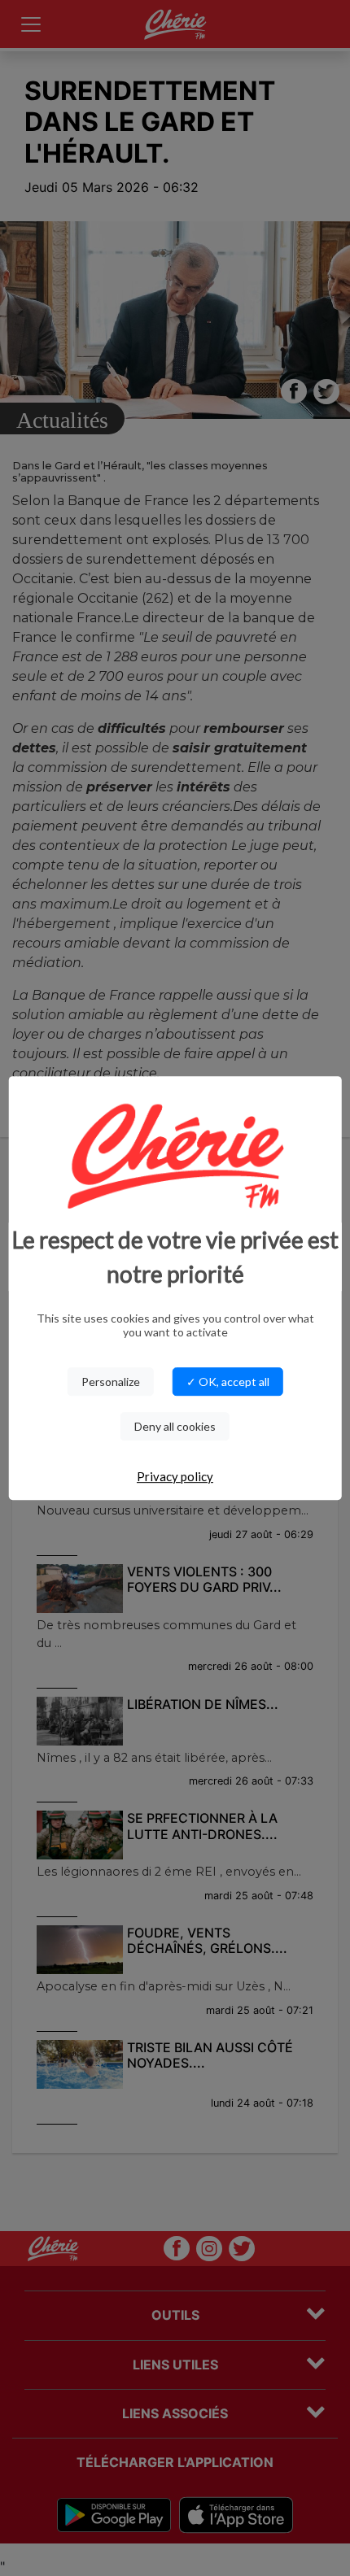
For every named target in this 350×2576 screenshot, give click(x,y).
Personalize (111, 1382)
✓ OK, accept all (228, 1382)
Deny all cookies (175, 1426)
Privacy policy (175, 1476)
